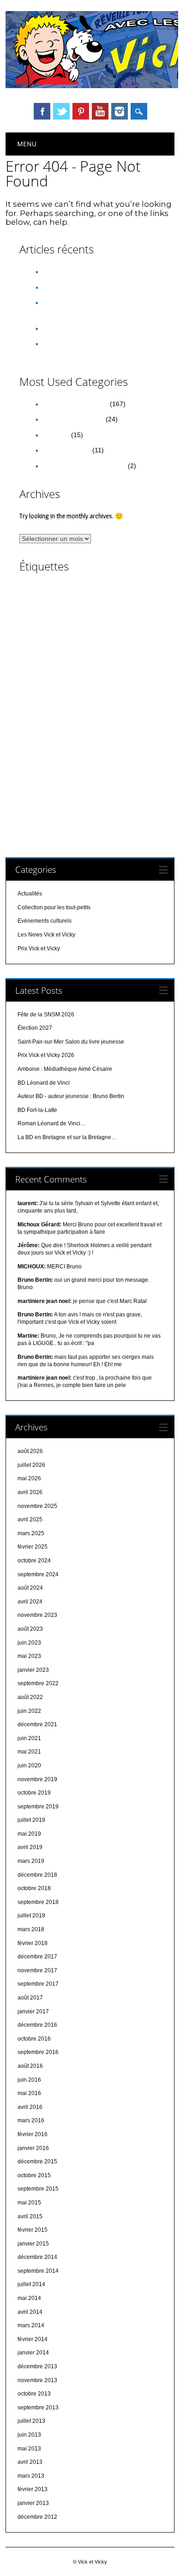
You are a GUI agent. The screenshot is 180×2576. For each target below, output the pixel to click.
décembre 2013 (37, 2366)
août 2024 (30, 1588)
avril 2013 (30, 2462)
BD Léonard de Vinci (47, 642)
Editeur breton (58, 691)
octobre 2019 (34, 1793)
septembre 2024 (38, 1574)
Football (74, 706)
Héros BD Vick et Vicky (88, 710)
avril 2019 (30, 1847)
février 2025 (33, 1547)
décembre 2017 (37, 1957)
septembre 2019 (38, 1807)
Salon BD (42, 778)
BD (132, 615)
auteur (105, 591)
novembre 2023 (37, 1615)
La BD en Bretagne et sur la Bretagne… (67, 1137)
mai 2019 (29, 1834)
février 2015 (33, 2230)
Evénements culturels (72, 419)
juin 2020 (29, 1765)
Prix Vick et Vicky (66, 450)
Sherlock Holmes (45, 790)
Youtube (100, 111)
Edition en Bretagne (127, 693)
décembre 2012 (37, 2517)
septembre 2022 (38, 1683)
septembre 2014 (38, 2271)
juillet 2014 (31, 2284)
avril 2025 (30, 1519)
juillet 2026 (31, 1465)
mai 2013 (29, 2449)
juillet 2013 (31, 2421)
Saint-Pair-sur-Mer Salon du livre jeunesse (71, 1042)
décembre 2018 (37, 1875)
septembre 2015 (38, 2189)
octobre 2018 (34, 1888)
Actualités (55, 435)
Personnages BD (127, 743)
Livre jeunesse (48, 743)
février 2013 (33, 2489)
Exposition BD (40, 706)
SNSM (85, 790)
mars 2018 (31, 1929)
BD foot (108, 629)
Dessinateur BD (52, 667)
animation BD (39, 591)
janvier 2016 (33, 2148)
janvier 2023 (33, 1670)
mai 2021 (29, 1752)
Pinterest (81, 111)
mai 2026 (29, 1478)
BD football (137, 629)
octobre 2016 (34, 2039)
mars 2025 (31, 1533)
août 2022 (30, 1697)
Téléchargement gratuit (91, 802)
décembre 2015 (37, 2162)
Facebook (42, 111)
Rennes (86, 754)
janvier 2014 (33, 2353)
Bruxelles (69, 656)
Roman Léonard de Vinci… (52, 1123)
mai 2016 (29, 2093)
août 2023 (30, 1629)
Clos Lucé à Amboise (114, 656)
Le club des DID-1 (107, 731)
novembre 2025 (37, 1506)
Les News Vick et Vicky (75, 404)
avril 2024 (30, 1602)
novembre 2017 (37, 1970)
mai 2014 (29, 2298)
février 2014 (33, 2339)
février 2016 (33, 2134)
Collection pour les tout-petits (84, 466)
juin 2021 (29, 1738)
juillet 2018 (31, 1915)
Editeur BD (67, 679)
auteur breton (83, 602)
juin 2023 (29, 1643)
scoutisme (129, 779)
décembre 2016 (37, 2025)
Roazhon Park (132, 755)
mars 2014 (31, 2325)
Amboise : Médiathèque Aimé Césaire (65, 1069)
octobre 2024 (34, 1561)
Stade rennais (38, 802)
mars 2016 (31, 2120)
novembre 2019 (37, 1779)
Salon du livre (90, 779)
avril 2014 (30, 2312)
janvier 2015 (33, 2244)
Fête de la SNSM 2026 (74, 271)
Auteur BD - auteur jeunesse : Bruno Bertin (71, 1096)
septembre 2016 (38, 2052)
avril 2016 (30, 2107)
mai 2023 (29, 1656)
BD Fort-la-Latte (37, 1110)
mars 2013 (31, 2476)
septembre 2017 (38, 1984)
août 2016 (30, 2066)
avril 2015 (30, 2216)
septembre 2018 (38, 1902)
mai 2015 (29, 2203)
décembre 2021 (37, 1724)
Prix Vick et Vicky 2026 (74, 328)
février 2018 (33, 1943)
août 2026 (30, 1451)
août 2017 (30, 1998)
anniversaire (77, 591)
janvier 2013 (33, 2503)
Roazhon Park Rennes (51, 766)
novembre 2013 (37, 2380)
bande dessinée (68, 615)
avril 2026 (30, 1492)
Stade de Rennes (123, 791)
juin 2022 (29, 1711)
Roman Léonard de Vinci (119, 767)
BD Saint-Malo (95, 642)
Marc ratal (85, 742)
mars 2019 (31, 1861)
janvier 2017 (33, 2012)
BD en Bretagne (69, 629)
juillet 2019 (31, 1820)
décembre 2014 (37, 2257)
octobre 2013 (34, 2394)
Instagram (120, 111)
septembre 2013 (38, 2408)
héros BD (103, 706)
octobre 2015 (34, 2175)
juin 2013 (29, 2435)
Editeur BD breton (109, 679)
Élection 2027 (61, 287)
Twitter (61, 111)
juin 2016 (29, 2080)
